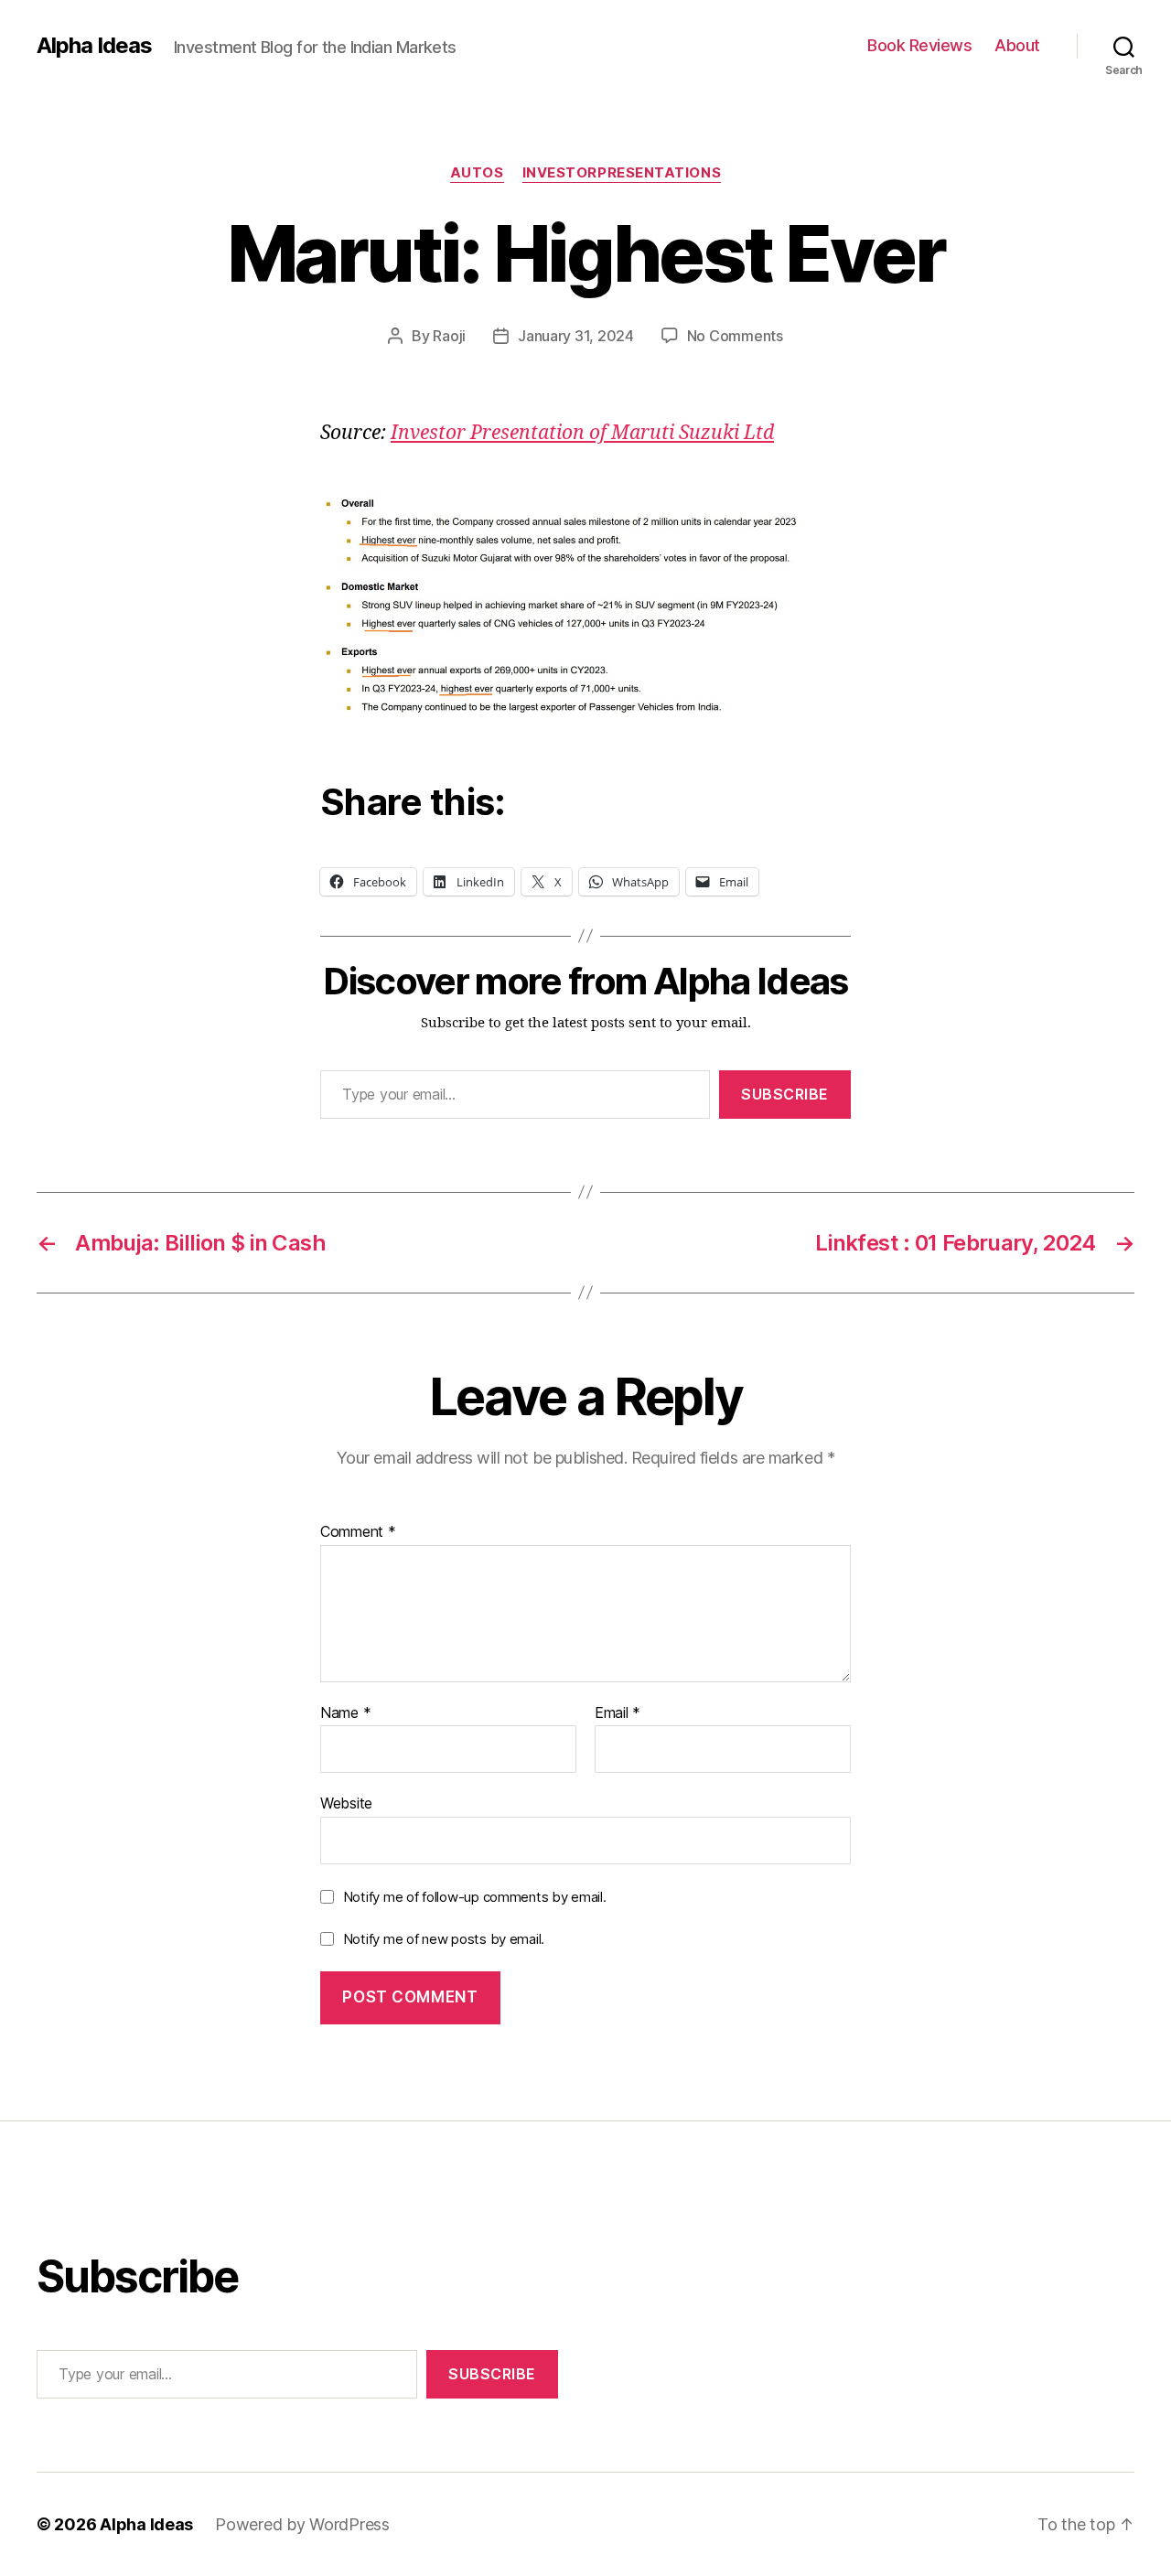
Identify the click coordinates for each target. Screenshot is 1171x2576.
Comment (358, 1532)
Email (618, 1713)
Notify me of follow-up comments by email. (475, 1897)
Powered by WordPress (302, 2524)
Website (346, 1803)
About (1017, 45)
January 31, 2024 (576, 336)
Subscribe (785, 1094)
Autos (477, 173)
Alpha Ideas (94, 46)
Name (345, 1713)
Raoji (449, 336)
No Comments (735, 336)
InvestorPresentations (622, 173)
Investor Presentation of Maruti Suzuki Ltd (582, 433)
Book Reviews (919, 45)
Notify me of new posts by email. (444, 1939)
